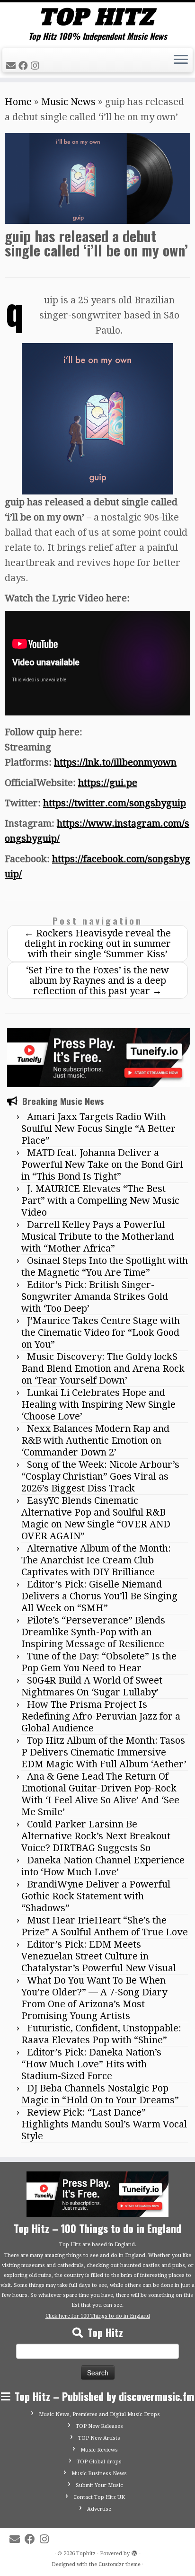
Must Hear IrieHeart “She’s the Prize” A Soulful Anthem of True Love (105, 1926)
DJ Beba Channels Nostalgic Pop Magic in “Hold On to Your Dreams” (100, 2094)
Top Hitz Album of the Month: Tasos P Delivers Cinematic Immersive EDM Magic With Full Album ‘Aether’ (104, 1752)
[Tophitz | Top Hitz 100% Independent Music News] (97, 17)
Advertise (99, 2509)
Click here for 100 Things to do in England (98, 2316)
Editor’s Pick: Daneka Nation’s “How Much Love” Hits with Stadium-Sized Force (91, 2064)
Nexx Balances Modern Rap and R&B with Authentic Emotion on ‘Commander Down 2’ (95, 1440)
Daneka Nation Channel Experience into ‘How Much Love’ (103, 1866)
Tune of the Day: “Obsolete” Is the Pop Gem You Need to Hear (99, 1662)
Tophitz (86, 2554)
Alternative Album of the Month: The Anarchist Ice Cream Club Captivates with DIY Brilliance (96, 1560)
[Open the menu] (181, 61)
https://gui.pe (108, 783)
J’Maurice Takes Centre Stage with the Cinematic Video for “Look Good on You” (101, 1332)
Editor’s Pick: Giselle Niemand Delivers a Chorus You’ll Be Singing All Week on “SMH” (99, 1596)
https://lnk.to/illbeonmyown (115, 762)
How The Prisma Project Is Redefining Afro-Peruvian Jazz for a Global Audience (101, 1716)
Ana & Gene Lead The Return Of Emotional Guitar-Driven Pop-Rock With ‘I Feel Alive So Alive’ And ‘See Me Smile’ (100, 1794)
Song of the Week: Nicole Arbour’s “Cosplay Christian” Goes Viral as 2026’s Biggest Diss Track (100, 1476)
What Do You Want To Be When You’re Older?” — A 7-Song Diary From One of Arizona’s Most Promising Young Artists (94, 1998)
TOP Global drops (99, 2462)
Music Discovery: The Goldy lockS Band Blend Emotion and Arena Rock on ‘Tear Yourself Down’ (103, 1368)
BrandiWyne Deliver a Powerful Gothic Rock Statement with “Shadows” (96, 1896)
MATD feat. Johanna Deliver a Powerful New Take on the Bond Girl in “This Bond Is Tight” (102, 1164)
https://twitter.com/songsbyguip (115, 803)
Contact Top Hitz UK (99, 2497)
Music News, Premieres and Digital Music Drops (99, 2414)
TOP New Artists (99, 2438)
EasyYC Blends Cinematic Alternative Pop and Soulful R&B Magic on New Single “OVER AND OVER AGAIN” (96, 1518)
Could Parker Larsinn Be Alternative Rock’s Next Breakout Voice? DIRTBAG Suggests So (96, 1836)
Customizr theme (120, 2564)
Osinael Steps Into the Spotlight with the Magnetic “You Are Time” (105, 1266)
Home (18, 102)
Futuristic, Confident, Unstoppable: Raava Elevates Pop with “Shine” (101, 2034)
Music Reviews (99, 2450)
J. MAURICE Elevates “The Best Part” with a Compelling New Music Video (100, 1200)
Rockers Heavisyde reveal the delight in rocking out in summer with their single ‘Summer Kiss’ (97, 944)
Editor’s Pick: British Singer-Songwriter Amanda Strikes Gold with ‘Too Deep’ (95, 1297)
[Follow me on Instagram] (36, 66)
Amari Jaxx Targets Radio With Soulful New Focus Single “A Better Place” (98, 1129)
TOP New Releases (99, 2426)
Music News (68, 102)
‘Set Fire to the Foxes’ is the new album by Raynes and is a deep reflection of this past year (97, 980)
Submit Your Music (99, 2485)
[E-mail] (12, 66)
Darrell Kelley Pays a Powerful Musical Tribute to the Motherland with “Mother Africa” (98, 1236)
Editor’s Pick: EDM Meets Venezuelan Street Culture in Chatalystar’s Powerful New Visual (99, 1956)
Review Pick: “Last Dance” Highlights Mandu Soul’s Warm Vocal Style (104, 2124)
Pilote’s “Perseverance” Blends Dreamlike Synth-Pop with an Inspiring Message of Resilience (93, 1632)
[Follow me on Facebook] (25, 66)
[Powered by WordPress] (134, 2552)
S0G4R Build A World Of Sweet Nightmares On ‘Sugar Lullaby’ (92, 1686)
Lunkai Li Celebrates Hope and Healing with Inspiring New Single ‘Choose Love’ (98, 1404)
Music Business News (99, 2474)
